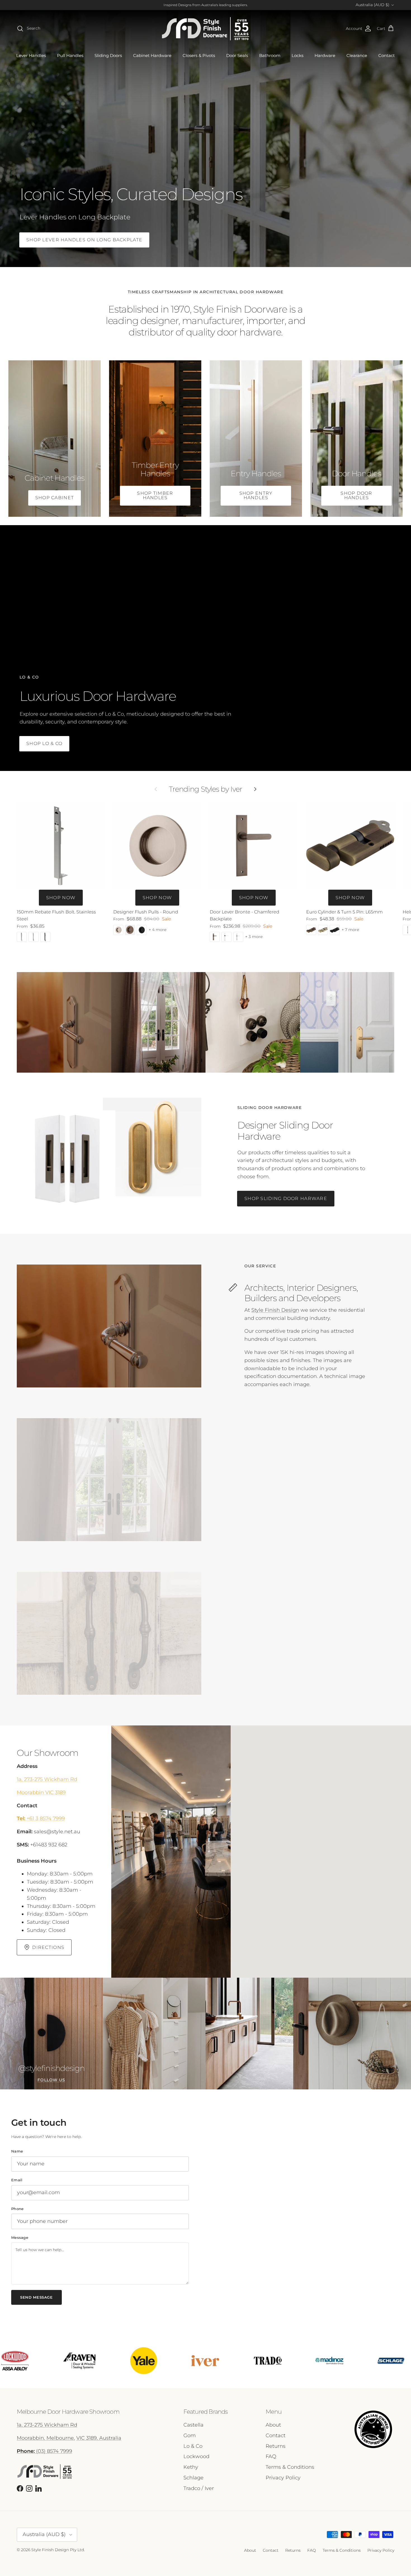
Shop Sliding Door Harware (286, 1198)
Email (17, 2180)
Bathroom (270, 55)
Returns (276, 2446)
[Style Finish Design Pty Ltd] (206, 29)
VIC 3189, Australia (99, 2438)
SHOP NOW (61, 898)
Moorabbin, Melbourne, (46, 2438)
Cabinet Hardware (152, 55)
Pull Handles (70, 55)
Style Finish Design (275, 1310)
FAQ (271, 2456)
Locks (297, 55)
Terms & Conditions (290, 2467)
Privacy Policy (283, 2478)
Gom (190, 2435)
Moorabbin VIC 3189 (41, 1792)
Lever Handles (31, 55)
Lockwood (196, 2456)
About (273, 2425)
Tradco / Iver (199, 2488)
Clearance (357, 55)
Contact (387, 55)
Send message (36, 2297)
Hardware (325, 55)
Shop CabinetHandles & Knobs (341, 180)
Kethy (191, 2467)
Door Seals (237, 55)
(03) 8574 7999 (44, 2451)
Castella (193, 2425)
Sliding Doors (108, 55)
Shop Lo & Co (44, 743)
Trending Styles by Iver (206, 789)
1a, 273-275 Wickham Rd (47, 1779)
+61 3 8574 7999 (41, 1818)
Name (17, 2151)
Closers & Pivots (199, 55)
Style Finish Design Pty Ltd (58, 2550)
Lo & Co (193, 2446)
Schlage (193, 2478)
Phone (17, 2209)
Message (20, 2237)
